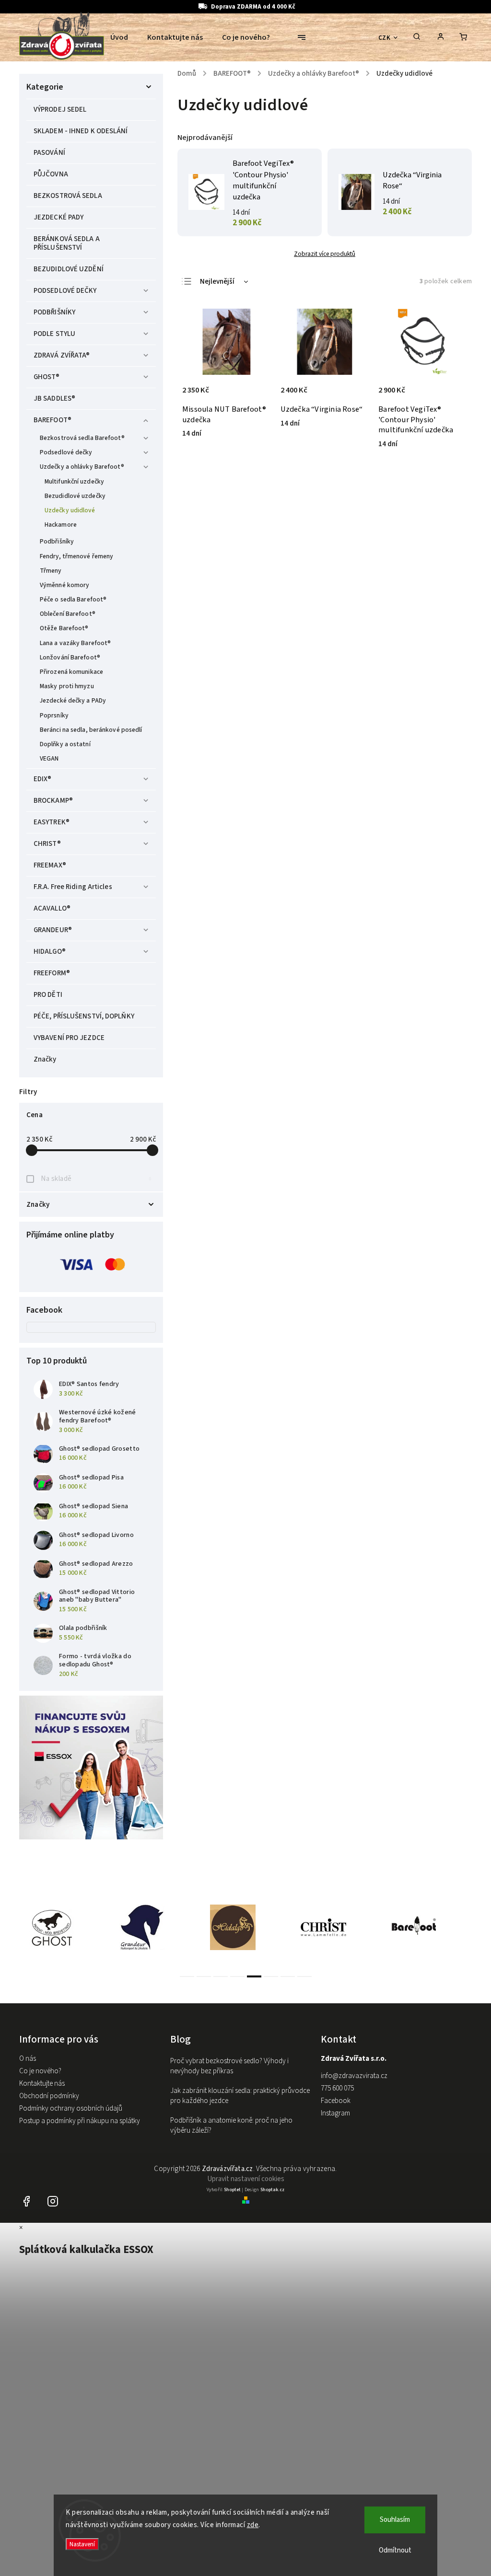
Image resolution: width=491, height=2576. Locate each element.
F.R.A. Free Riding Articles (73, 887)
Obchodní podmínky (49, 2096)
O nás (28, 2059)
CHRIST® (47, 844)
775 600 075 (337, 2088)
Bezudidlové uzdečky (75, 496)
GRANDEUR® (53, 930)
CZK (385, 38)
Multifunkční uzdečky (74, 481)
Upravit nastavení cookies (246, 2179)
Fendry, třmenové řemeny (76, 556)
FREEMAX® (50, 865)
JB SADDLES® (54, 399)
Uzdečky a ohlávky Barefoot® (82, 467)
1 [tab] (187, 1976)
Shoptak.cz (272, 2190)
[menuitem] (124, 37)
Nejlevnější (217, 282)
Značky (45, 1059)
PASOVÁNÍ (49, 153)
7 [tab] (288, 1976)
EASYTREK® (52, 822)
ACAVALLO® (52, 908)
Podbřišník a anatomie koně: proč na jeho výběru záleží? (231, 2125)
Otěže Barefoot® (64, 628)
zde (253, 2525)
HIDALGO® (50, 952)
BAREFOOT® (53, 420)
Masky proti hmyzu (67, 686)
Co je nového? (40, 2071)
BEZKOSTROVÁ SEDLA (68, 196)
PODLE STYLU (54, 334)
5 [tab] (254, 1976)
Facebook (336, 2101)
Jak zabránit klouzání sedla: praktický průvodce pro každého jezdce (240, 2096)
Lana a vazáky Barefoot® (75, 643)
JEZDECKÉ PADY (58, 217)
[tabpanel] (64, 1927)
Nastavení (82, 2544)
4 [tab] (237, 1976)
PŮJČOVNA (51, 174)
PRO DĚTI (48, 995)
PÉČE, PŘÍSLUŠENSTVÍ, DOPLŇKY (84, 1016)
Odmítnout (395, 2550)
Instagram (335, 2113)
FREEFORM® (52, 973)
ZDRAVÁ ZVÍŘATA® (62, 355)
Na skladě (96, 1179)
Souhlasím (395, 2520)
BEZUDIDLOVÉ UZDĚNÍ (69, 269)
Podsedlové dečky (66, 452)
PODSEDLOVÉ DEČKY (65, 291)
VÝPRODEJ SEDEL (60, 110)
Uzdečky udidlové (70, 510)
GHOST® (47, 377)
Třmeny (51, 571)
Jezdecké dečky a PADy (73, 700)
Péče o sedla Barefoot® (73, 599)
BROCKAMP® (53, 801)
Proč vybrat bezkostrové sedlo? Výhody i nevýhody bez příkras (229, 2066)
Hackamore (61, 525)
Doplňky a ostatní (65, 744)
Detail (449, 395)
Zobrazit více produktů (325, 254)
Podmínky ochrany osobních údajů (71, 2108)
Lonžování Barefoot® (70, 657)
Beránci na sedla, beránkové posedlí (91, 730)
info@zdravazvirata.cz (354, 2076)
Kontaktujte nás (42, 2084)
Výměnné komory (64, 585)
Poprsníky (54, 715)
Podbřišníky (57, 541)
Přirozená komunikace (71, 672)
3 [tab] (221, 1976)
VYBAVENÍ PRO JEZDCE (69, 1038)
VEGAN (49, 758)
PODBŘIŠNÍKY (54, 312)
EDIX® (43, 779)
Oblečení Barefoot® (68, 614)
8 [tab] (304, 1976)
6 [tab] (271, 1976)
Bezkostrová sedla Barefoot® (82, 438)
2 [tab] (204, 1976)
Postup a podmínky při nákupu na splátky (80, 2121)
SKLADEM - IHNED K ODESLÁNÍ (81, 131)
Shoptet (232, 2190)
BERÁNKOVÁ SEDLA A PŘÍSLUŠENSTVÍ (67, 243)
